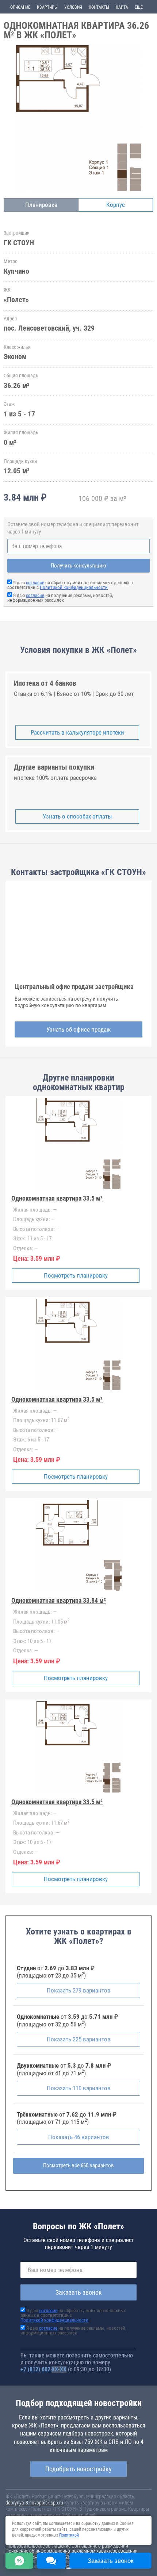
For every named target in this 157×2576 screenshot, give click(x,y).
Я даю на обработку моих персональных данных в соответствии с (70, 585)
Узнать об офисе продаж (78, 1029)
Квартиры (47, 7)
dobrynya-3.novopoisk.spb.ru (34, 2503)
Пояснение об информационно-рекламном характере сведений (72, 2551)
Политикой (69, 2535)
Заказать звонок (79, 2292)
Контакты (99, 7)
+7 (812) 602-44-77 (43, 2369)
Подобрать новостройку (78, 2469)
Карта (122, 7)
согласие (35, 583)
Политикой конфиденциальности (74, 587)
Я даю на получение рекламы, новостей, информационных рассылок (60, 598)
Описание (20, 7)
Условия (73, 7)
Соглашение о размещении (100, 2546)
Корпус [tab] (116, 205)
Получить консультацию (78, 566)
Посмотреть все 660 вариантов (78, 2165)
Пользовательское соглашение (38, 2546)
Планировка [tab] (41, 205)
